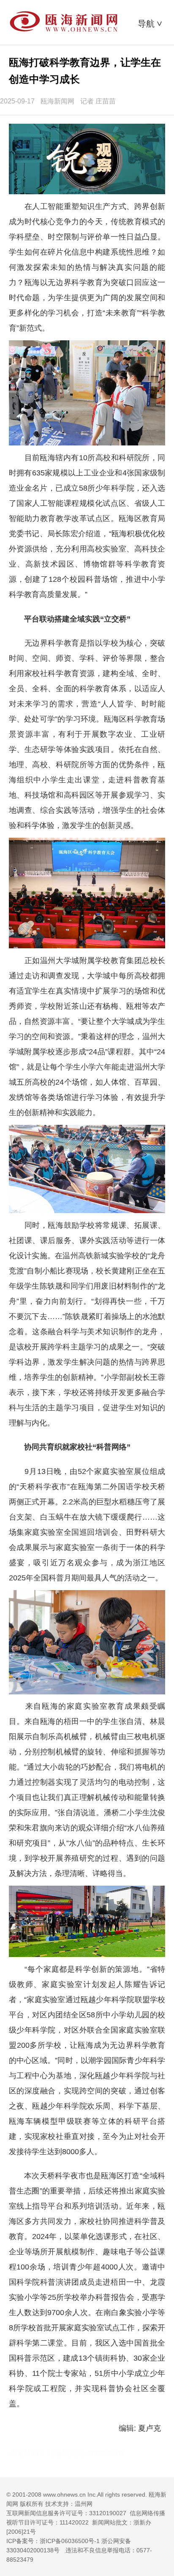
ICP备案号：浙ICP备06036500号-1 (53, 2541)
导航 (151, 24)
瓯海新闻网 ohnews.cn (85, 2453)
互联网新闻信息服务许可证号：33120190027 (66, 2513)
